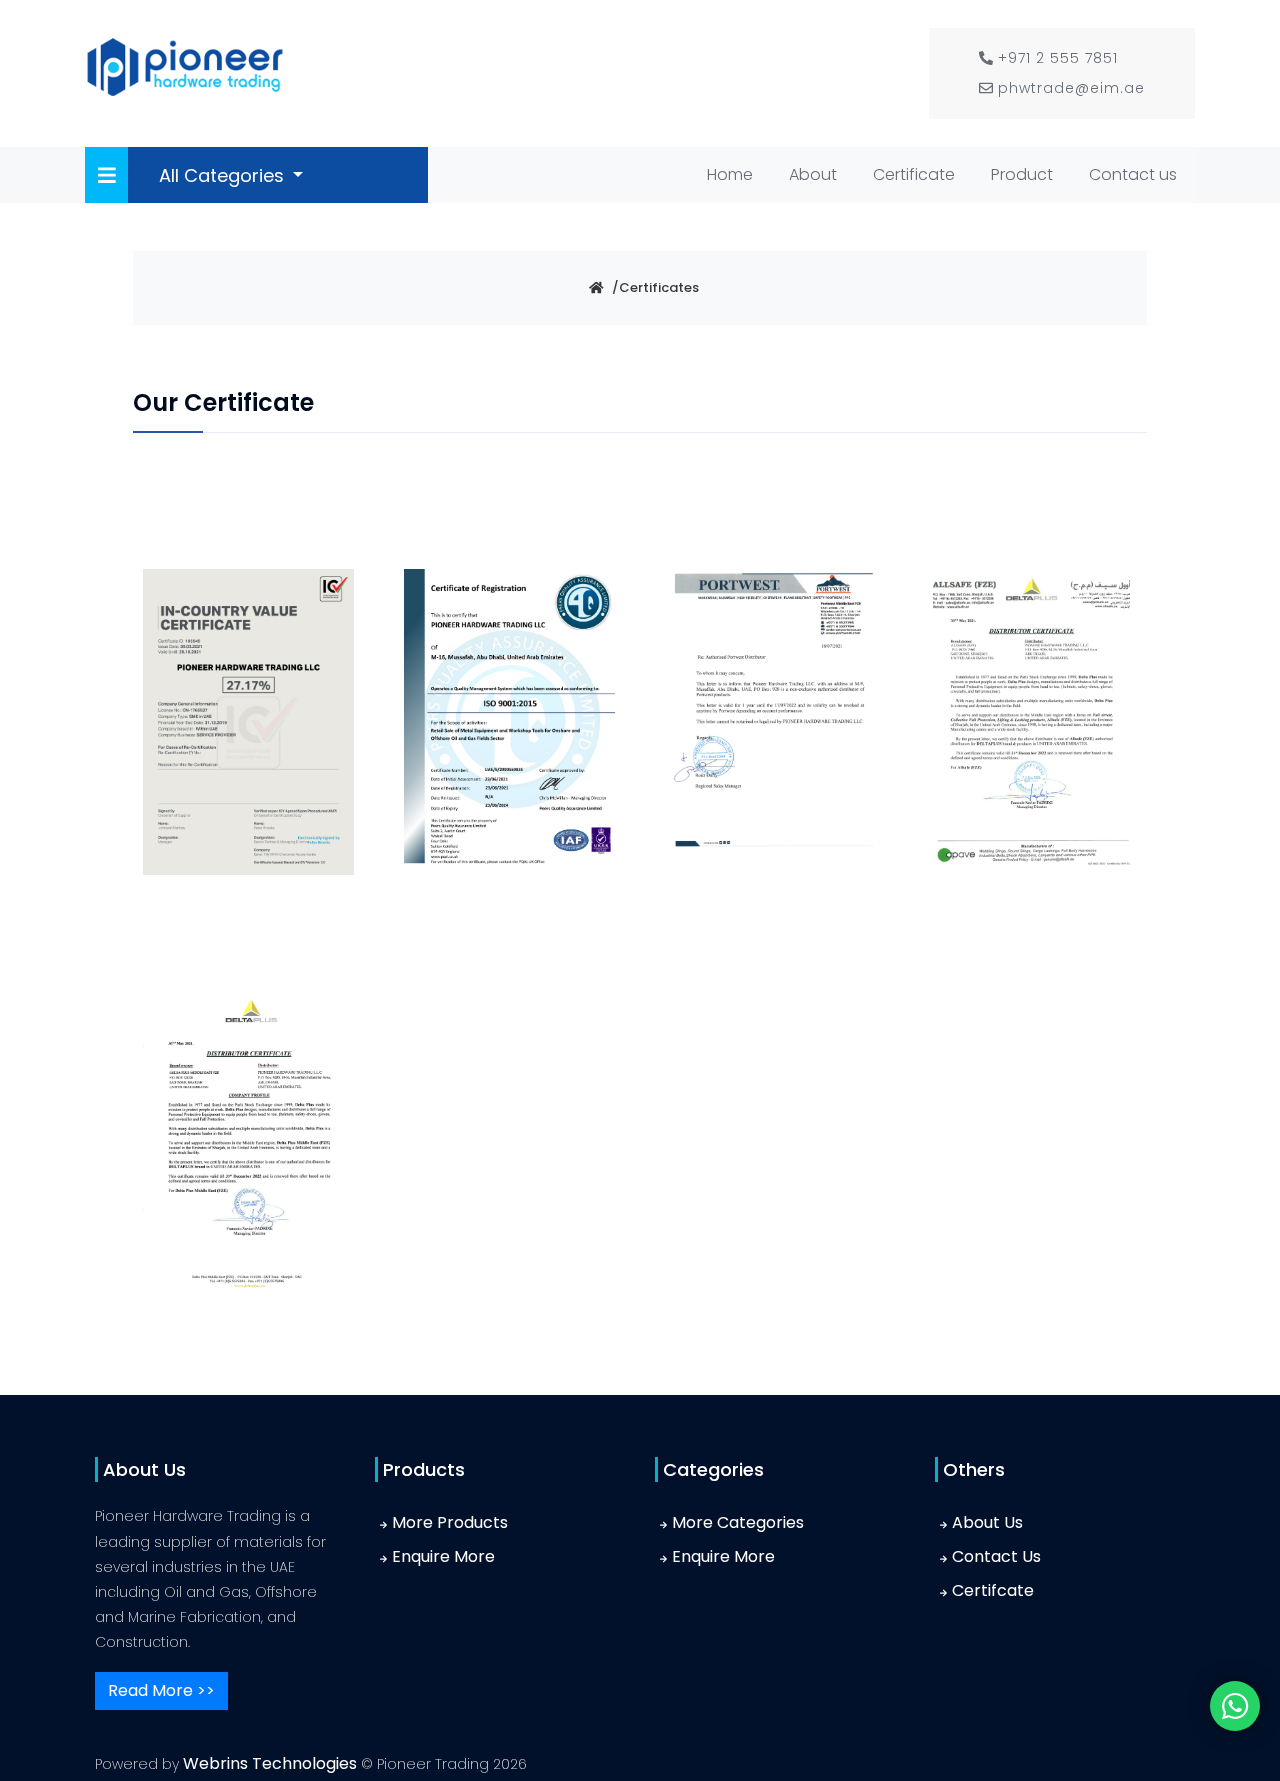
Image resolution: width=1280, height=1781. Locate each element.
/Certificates (655, 287)
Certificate (914, 174)
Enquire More (443, 1556)
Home (734, 174)
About (813, 174)
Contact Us (996, 1556)
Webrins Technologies (272, 1763)
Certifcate (993, 1590)
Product (1022, 174)
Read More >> (161, 1690)
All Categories (224, 175)
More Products (450, 1522)
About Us (987, 1522)
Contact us (1133, 174)
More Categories (738, 1522)
